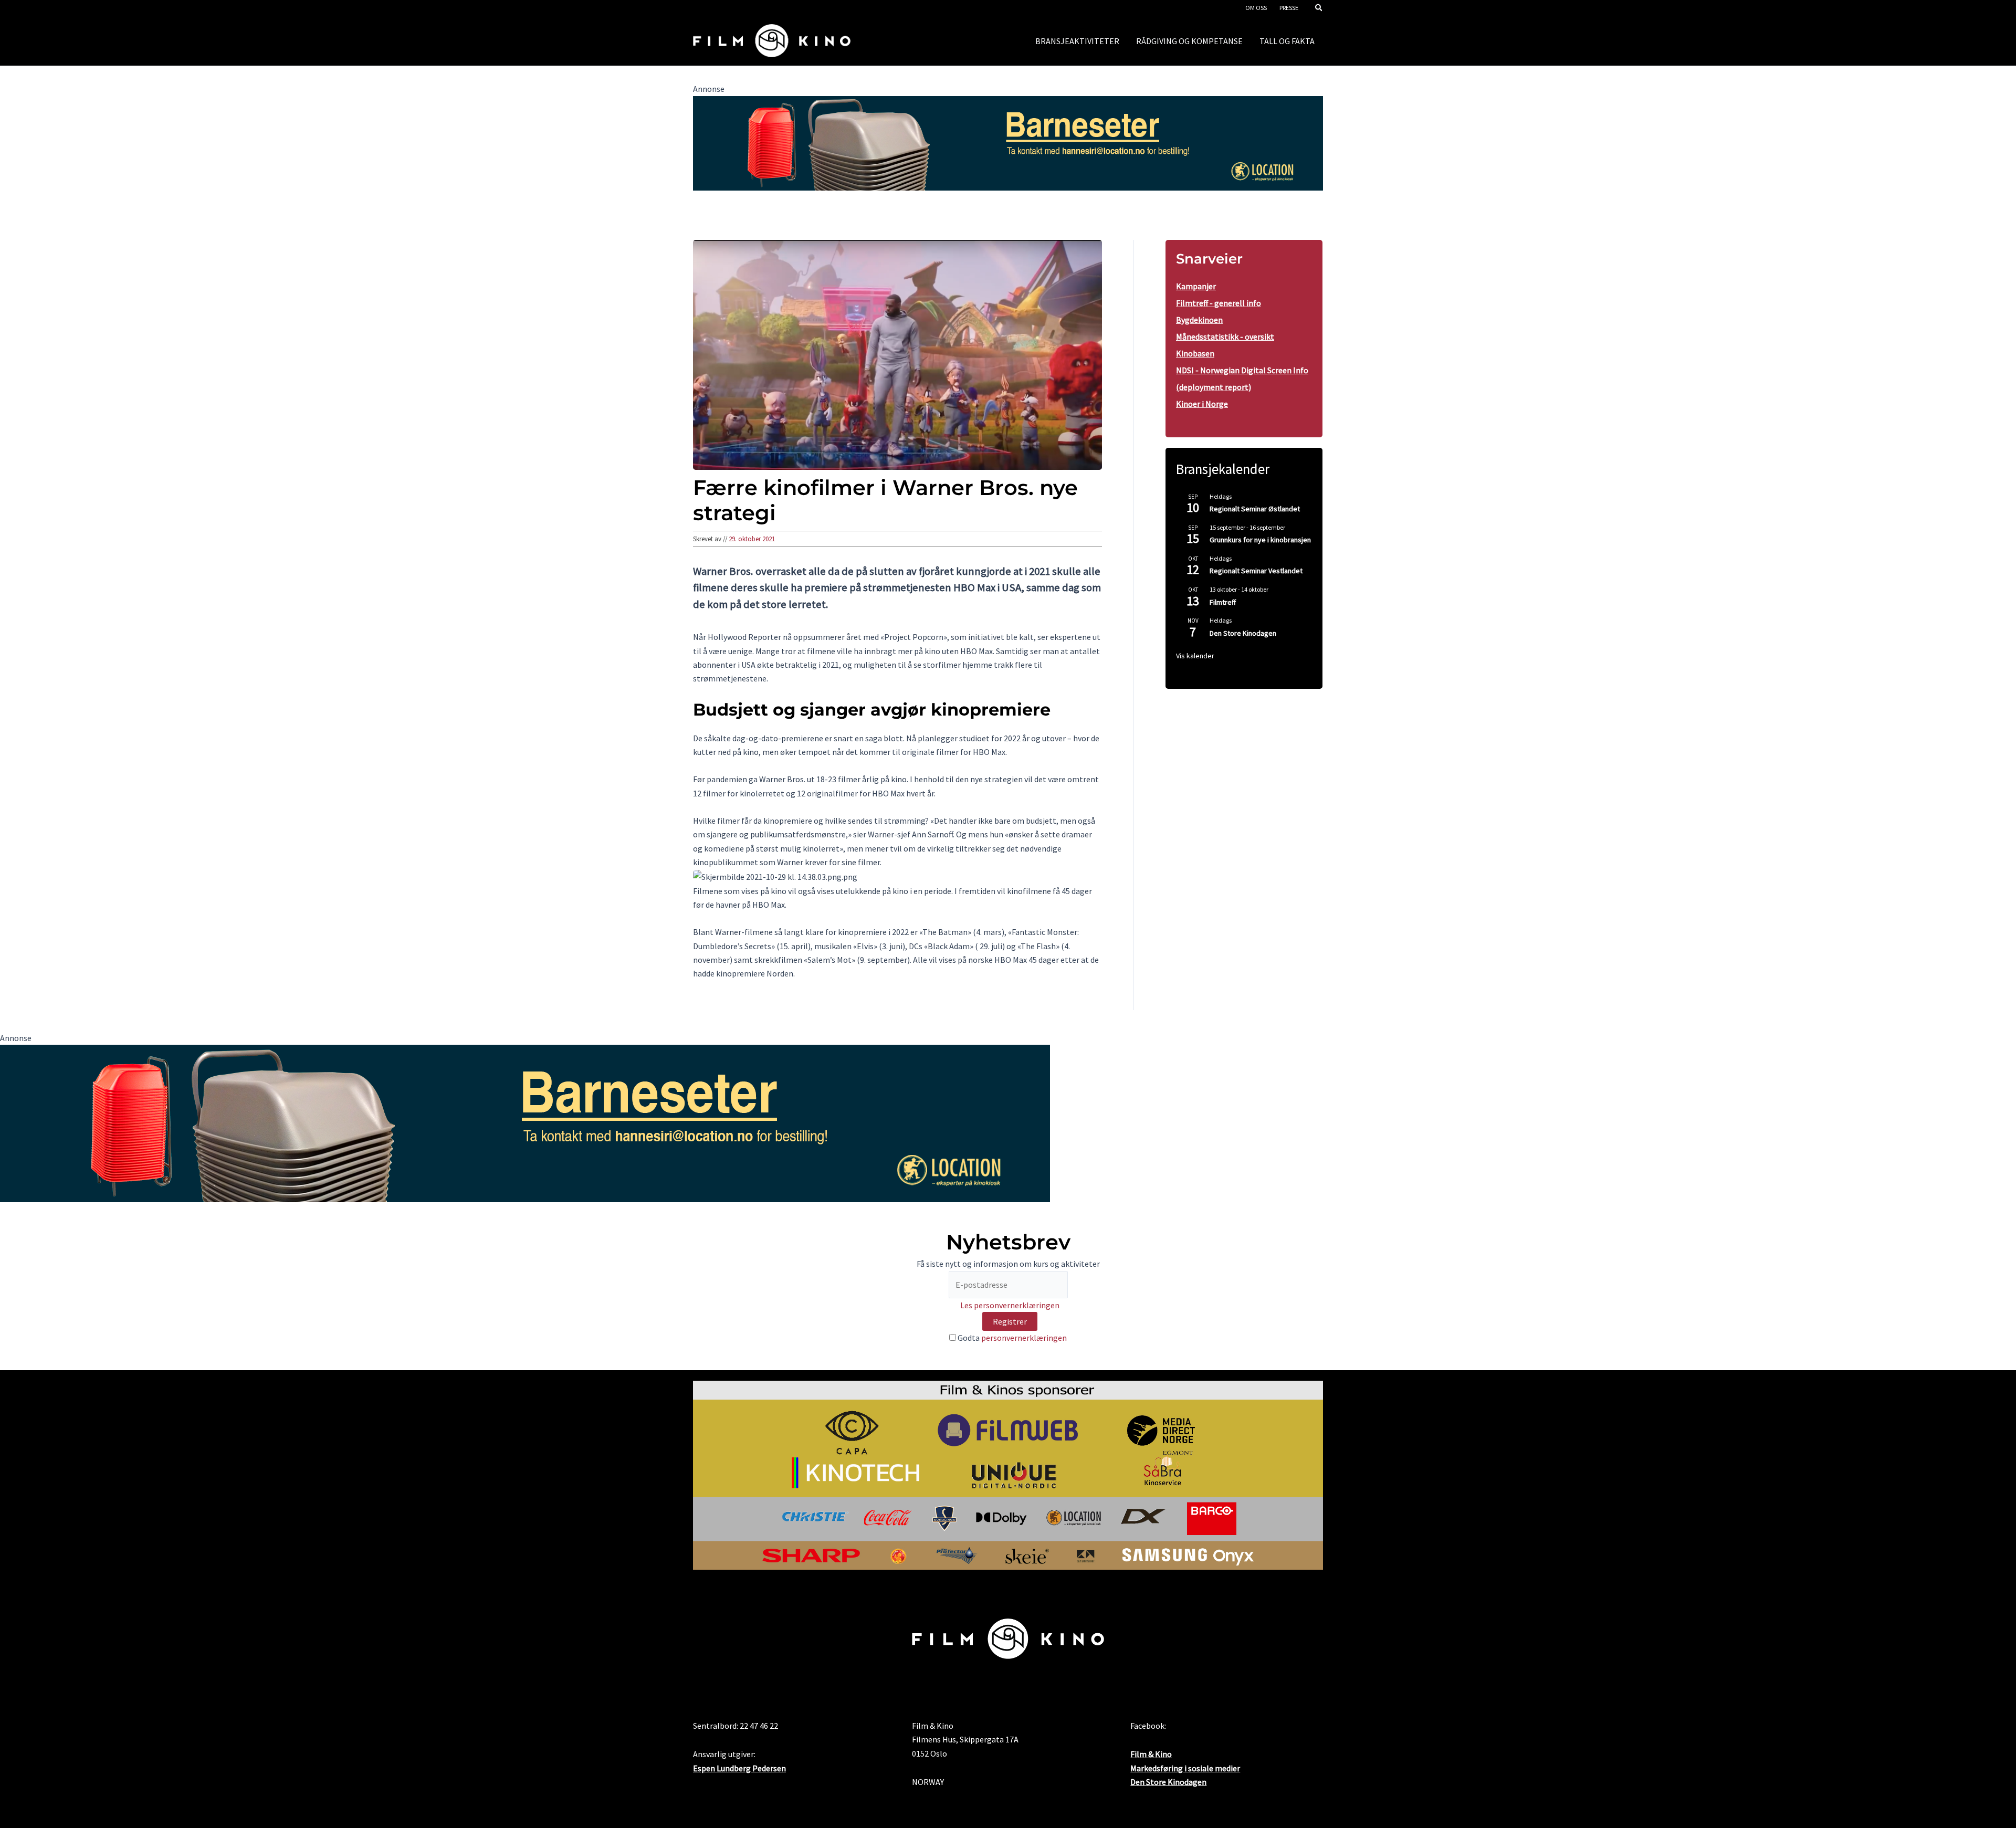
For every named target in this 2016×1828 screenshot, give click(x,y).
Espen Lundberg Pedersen (739, 1768)
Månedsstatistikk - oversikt (1225, 337)
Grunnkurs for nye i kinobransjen (1260, 540)
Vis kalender (1195, 656)
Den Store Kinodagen (1243, 633)
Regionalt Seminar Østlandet (1255, 509)
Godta (1011, 1338)
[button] (1319, 9)
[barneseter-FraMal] (1008, 142)
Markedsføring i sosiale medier (1185, 1768)
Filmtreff (1223, 602)
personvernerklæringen (1024, 1338)
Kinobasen (1195, 353)
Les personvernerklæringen (1010, 1305)
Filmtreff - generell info (1219, 303)
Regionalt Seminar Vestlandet (1256, 571)
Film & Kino (1151, 1754)
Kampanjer (1196, 286)
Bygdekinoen (1199, 320)
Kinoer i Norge (1202, 404)
